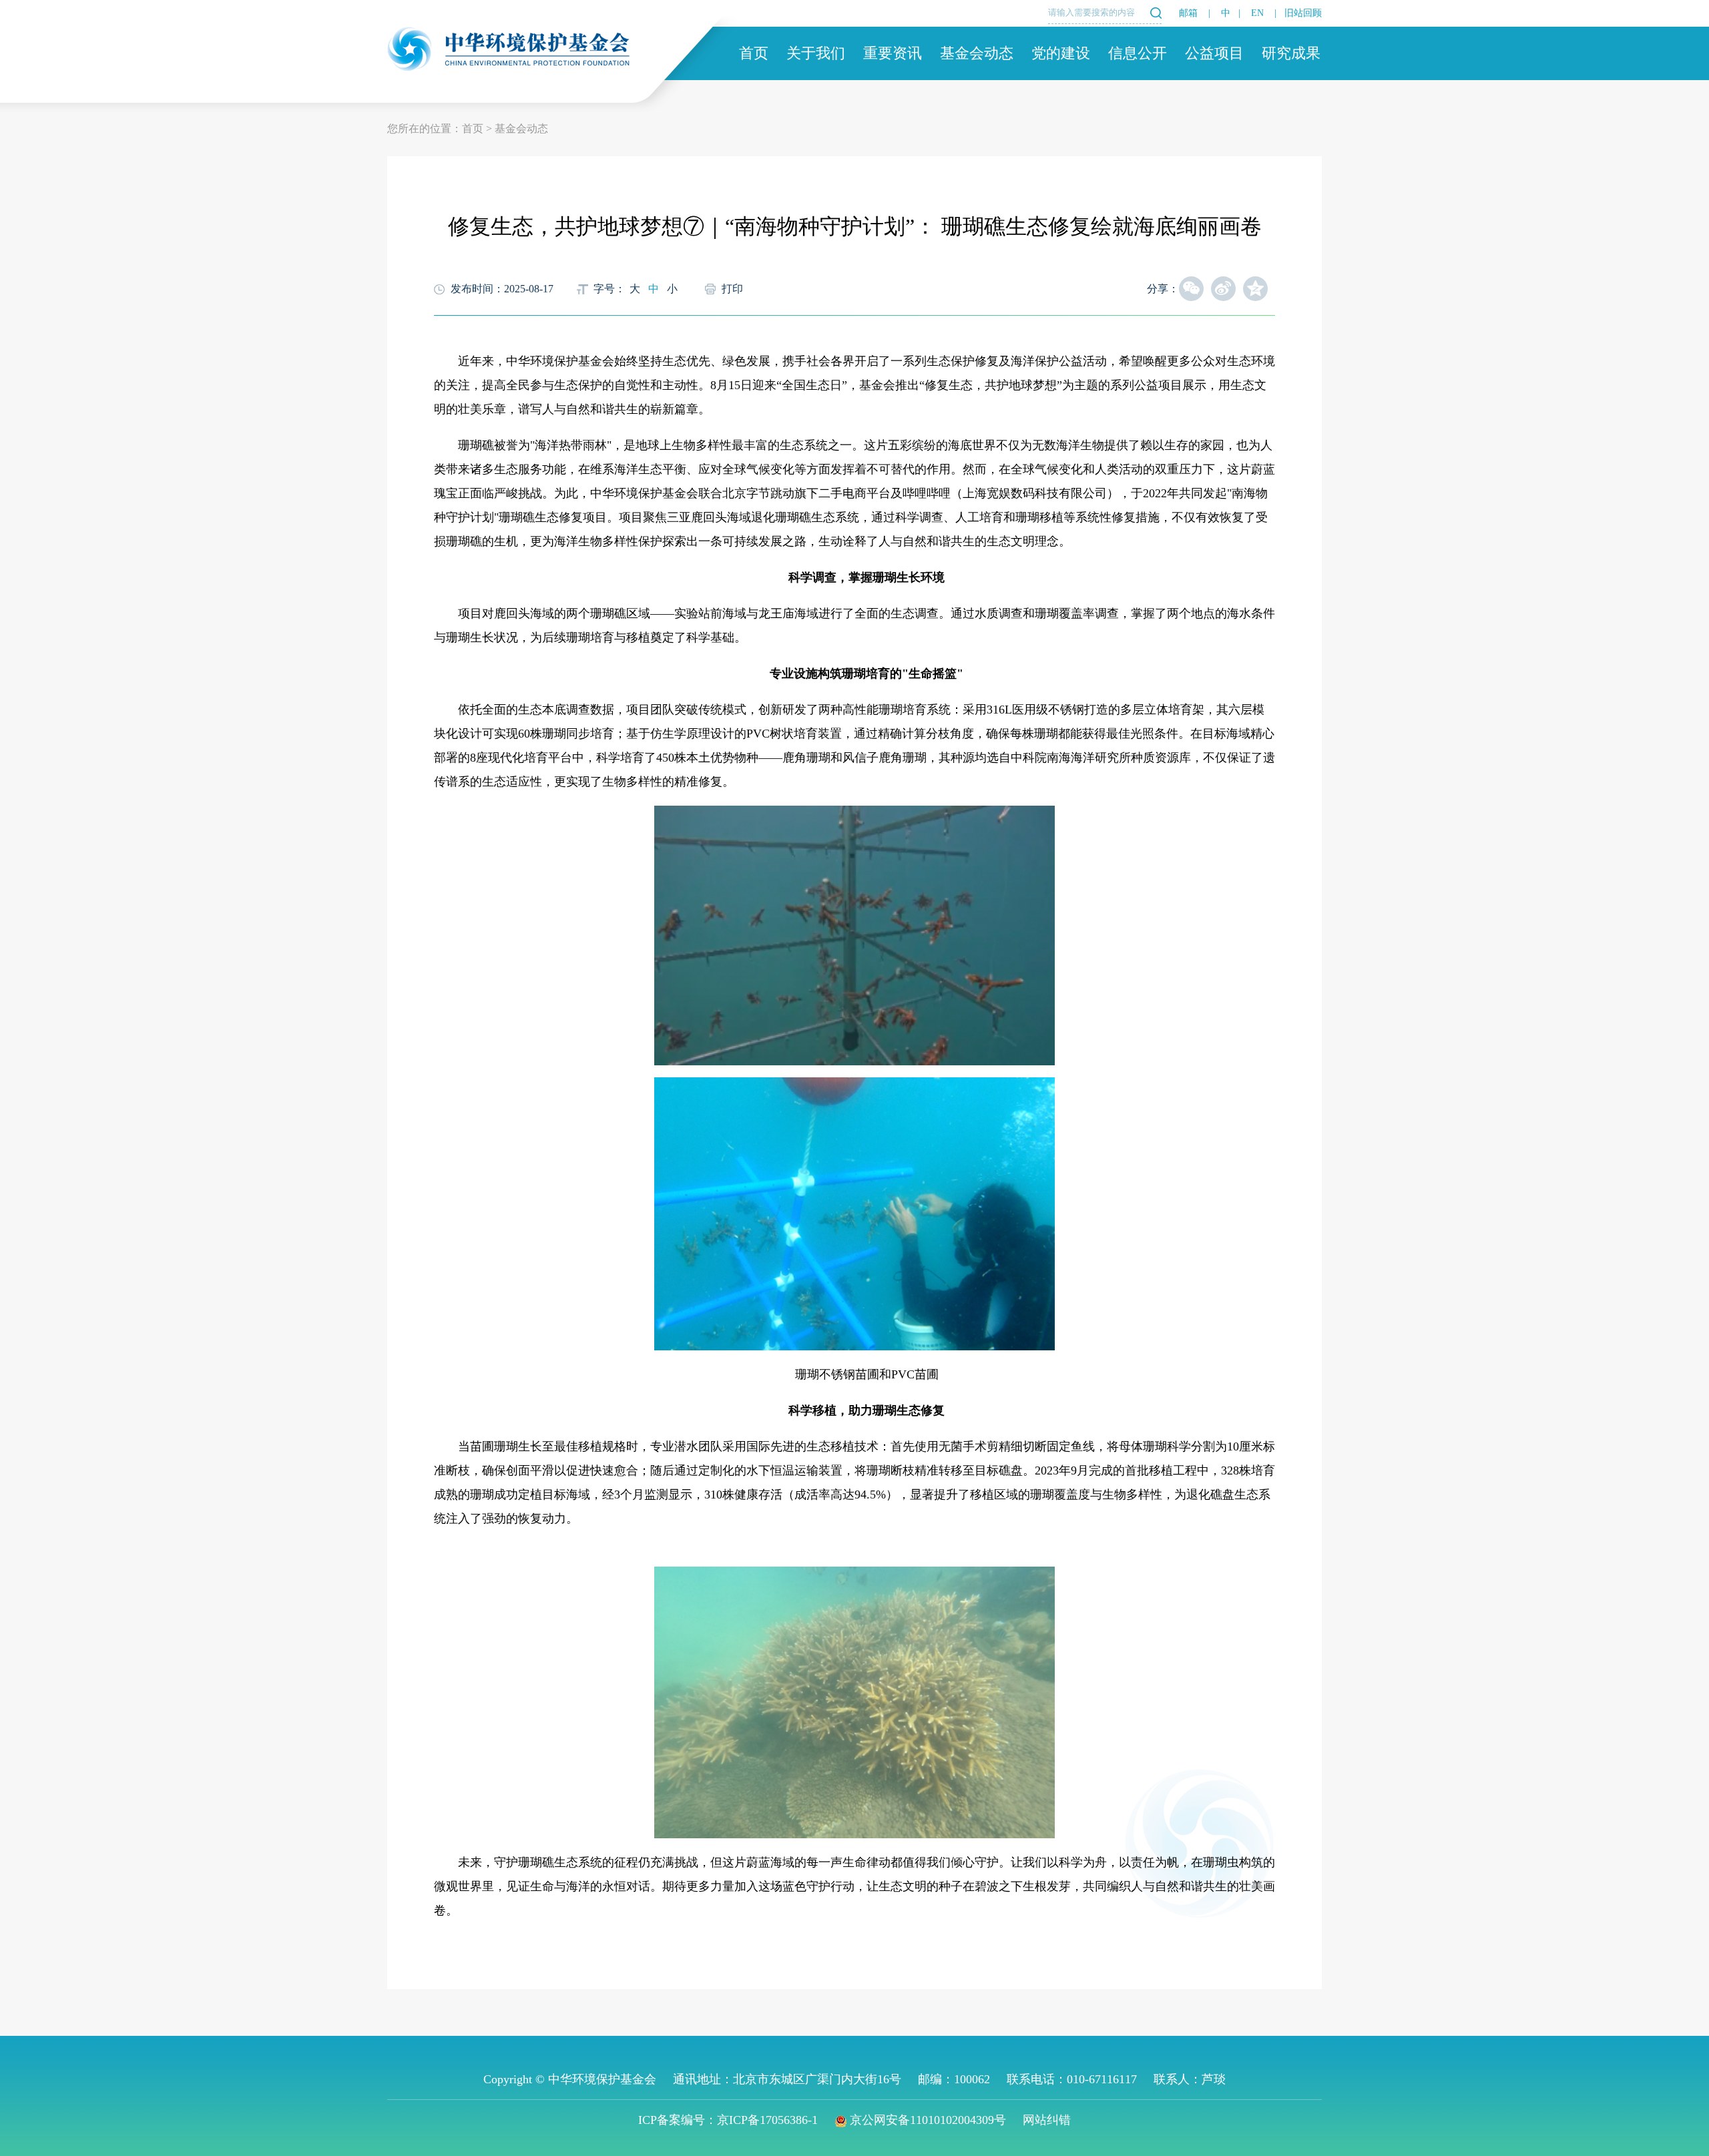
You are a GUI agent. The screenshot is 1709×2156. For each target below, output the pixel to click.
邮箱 (1188, 13)
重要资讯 (893, 53)
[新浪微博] (1223, 289)
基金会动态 (977, 53)
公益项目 (1214, 53)
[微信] (1191, 289)
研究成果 (1291, 53)
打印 (732, 289)
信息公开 (1138, 53)
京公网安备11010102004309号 (928, 2120)
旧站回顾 (1303, 13)
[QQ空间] (1255, 289)
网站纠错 (1047, 2120)
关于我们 (816, 53)
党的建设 (1061, 53)
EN (1257, 13)
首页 (754, 53)
